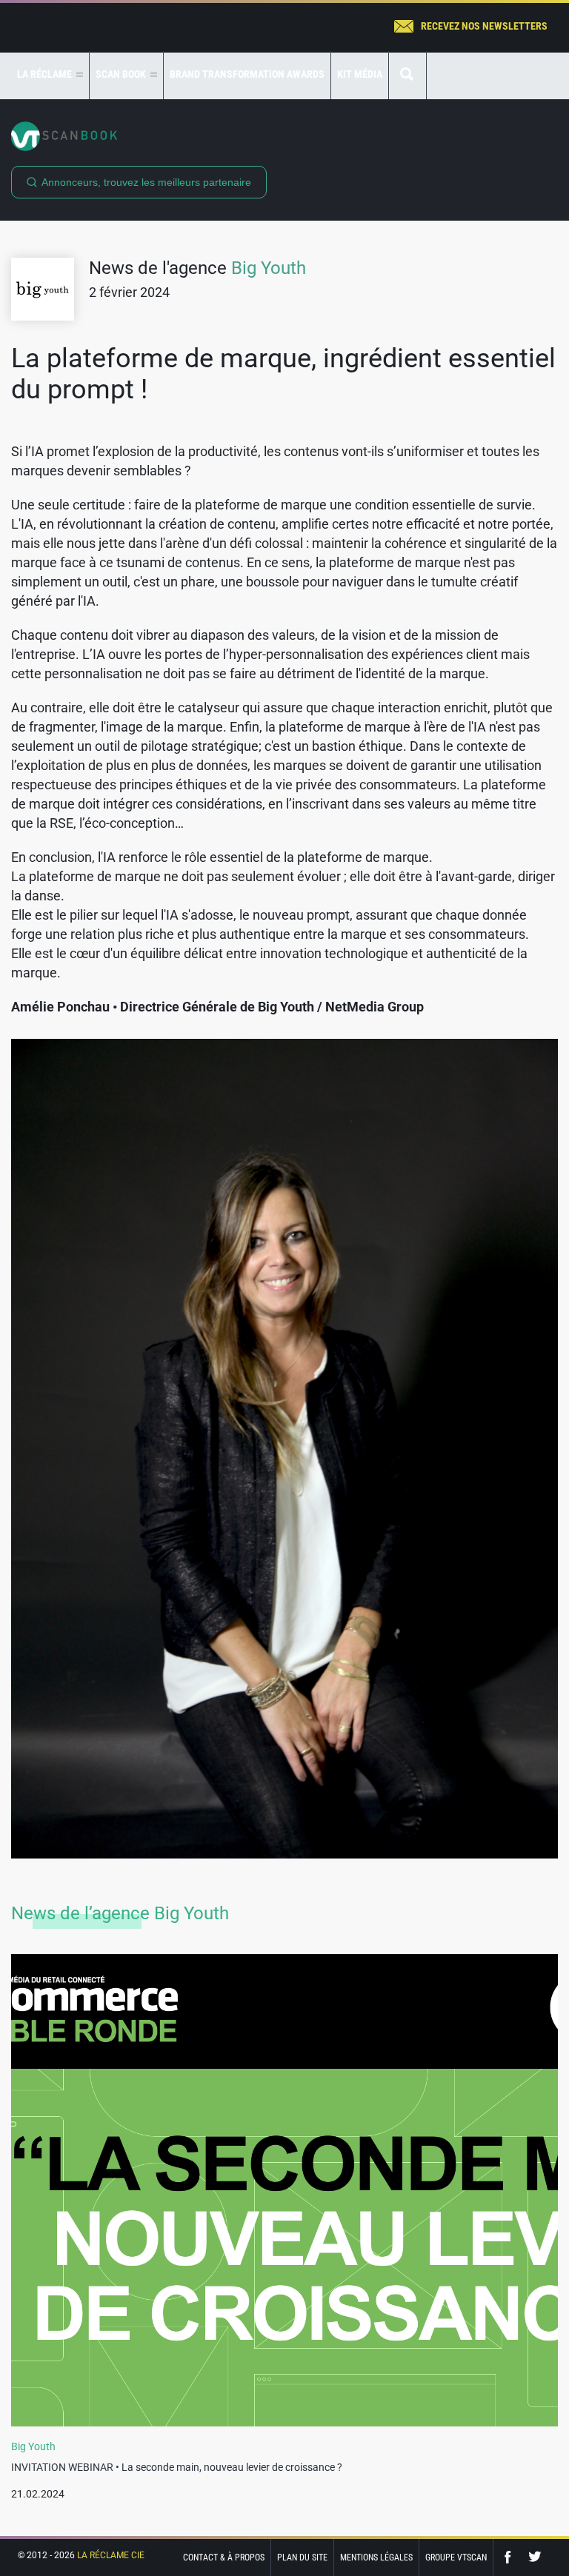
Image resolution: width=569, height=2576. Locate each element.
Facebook (511, 2557)
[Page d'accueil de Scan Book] (284, 136)
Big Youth (269, 268)
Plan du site (302, 2557)
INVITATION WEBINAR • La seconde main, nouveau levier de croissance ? (177, 2467)
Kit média (360, 74)
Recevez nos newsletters (484, 26)
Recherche (407, 75)
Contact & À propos (224, 2557)
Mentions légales (376, 2557)
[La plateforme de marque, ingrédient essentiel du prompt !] (284, 1449)
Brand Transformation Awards (247, 74)
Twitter (535, 2557)
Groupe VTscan (456, 2557)
